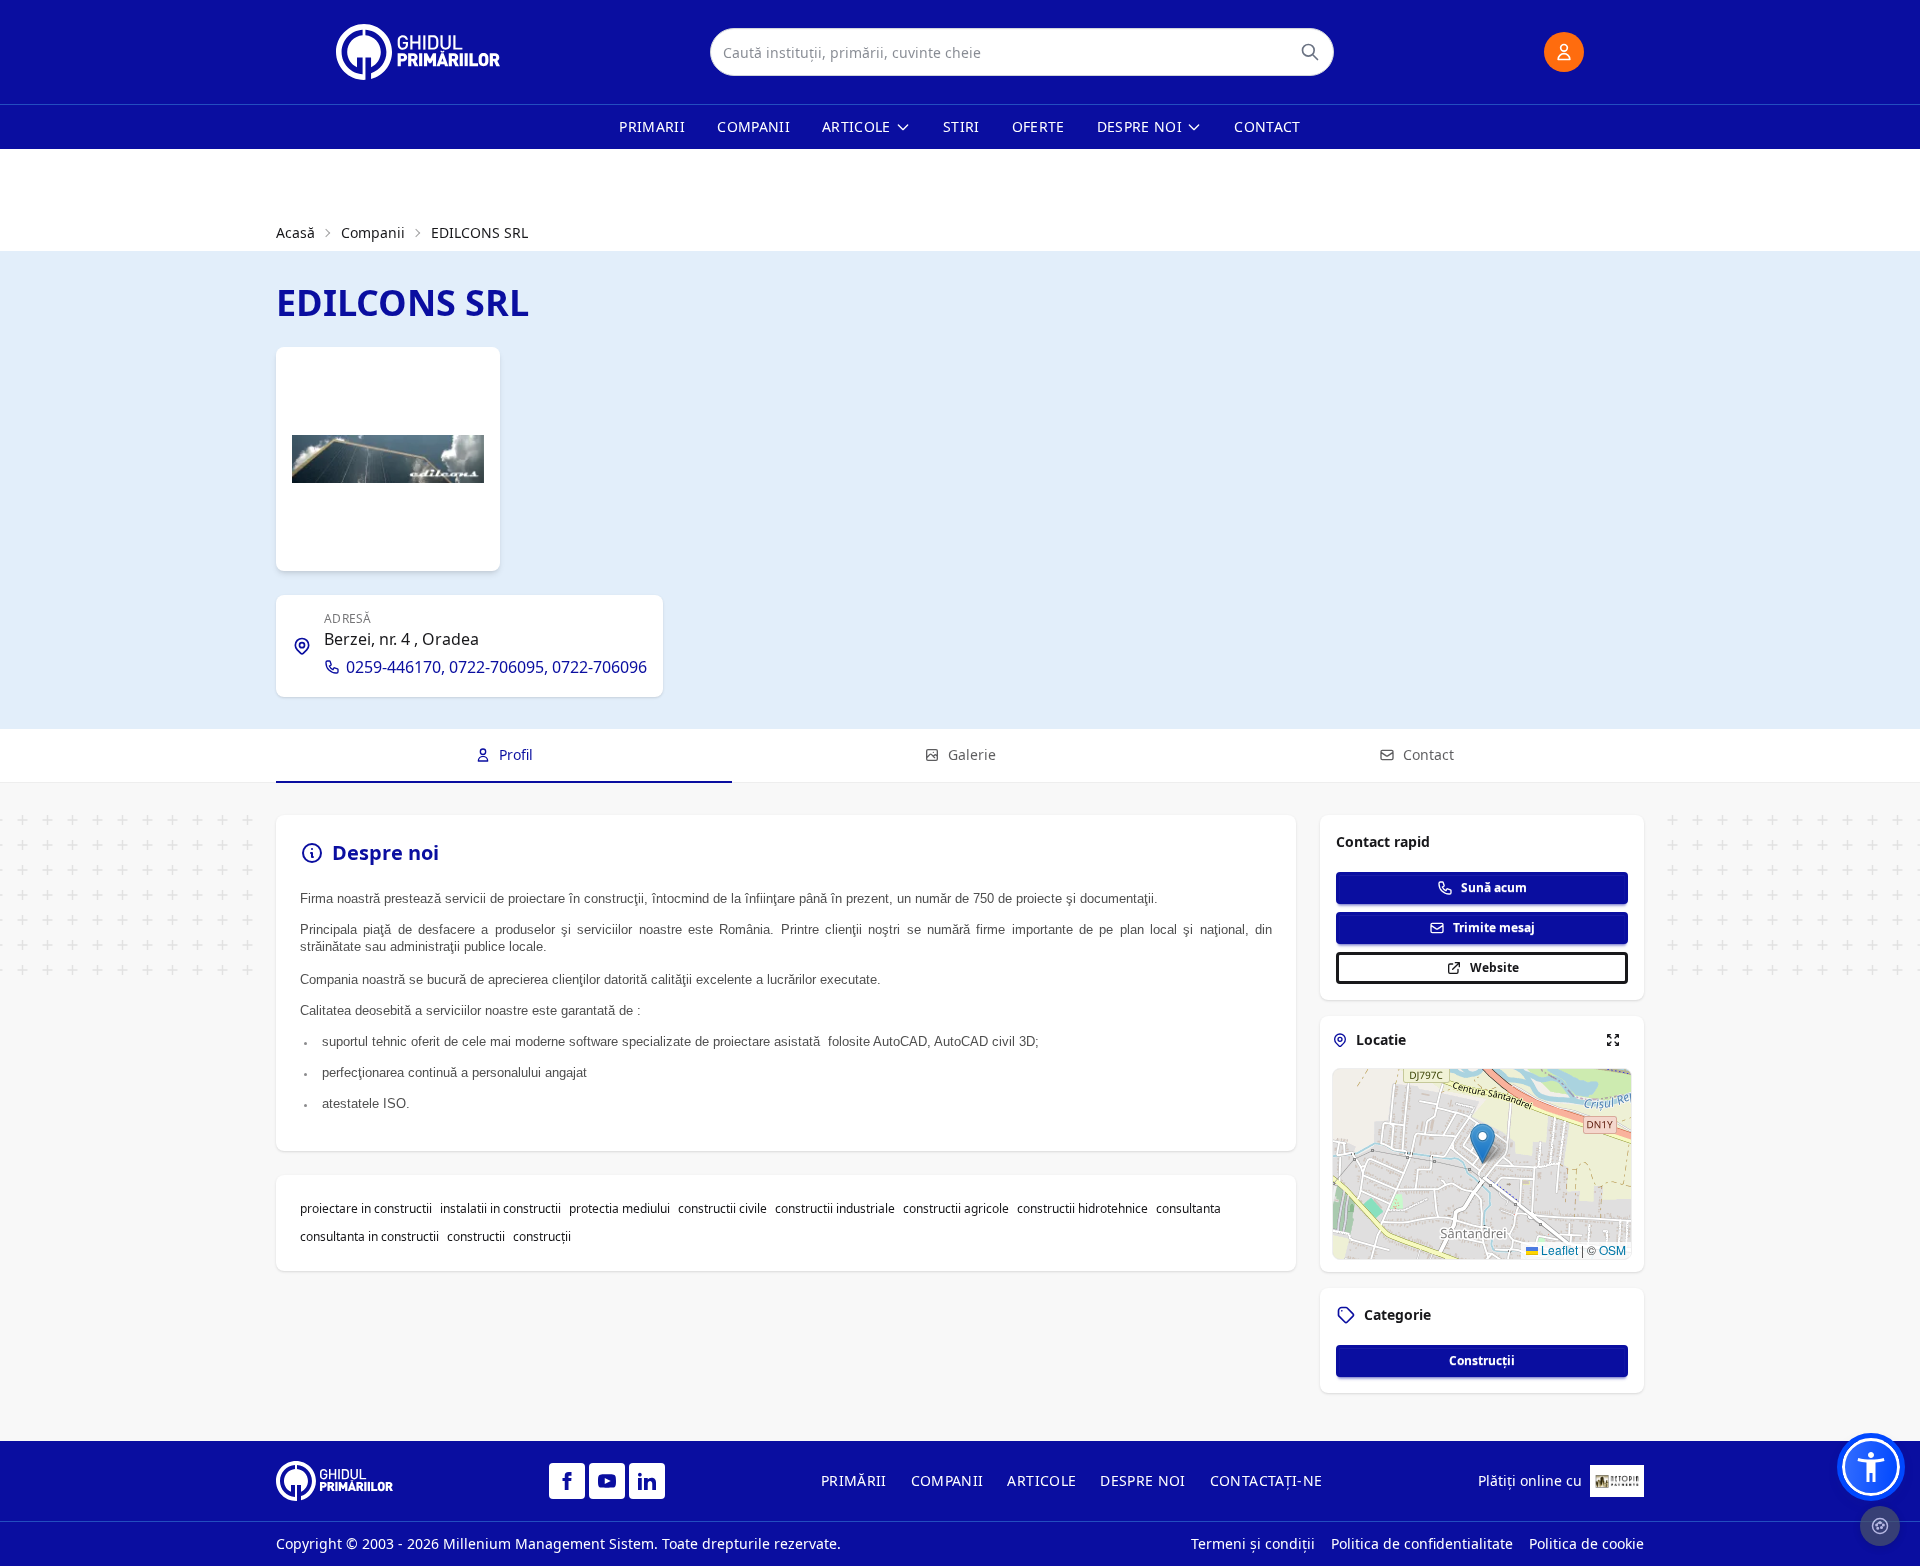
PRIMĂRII (854, 1480)
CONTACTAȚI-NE (1266, 1480)
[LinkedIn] (647, 1481)
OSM (1612, 1249)
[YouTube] (607, 1481)
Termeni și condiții (1253, 1543)
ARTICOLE (1041, 1480)
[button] (1482, 1143)
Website (1494, 967)
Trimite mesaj (1494, 927)
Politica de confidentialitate (1422, 1543)
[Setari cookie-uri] (1880, 1526)
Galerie (972, 754)
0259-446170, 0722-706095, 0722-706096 (496, 667)
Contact (1267, 126)
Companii (753, 126)
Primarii (652, 126)
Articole (856, 126)
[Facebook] (567, 1481)
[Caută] (1310, 52)
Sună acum (1494, 887)
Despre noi (1140, 126)
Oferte (1038, 126)
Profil (516, 754)
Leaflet (1558, 1249)
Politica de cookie (1586, 1543)
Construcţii (1482, 1360)
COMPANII (947, 1480)
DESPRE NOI (1143, 1480)
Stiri (961, 126)
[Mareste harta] (1613, 1040)
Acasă (295, 232)
